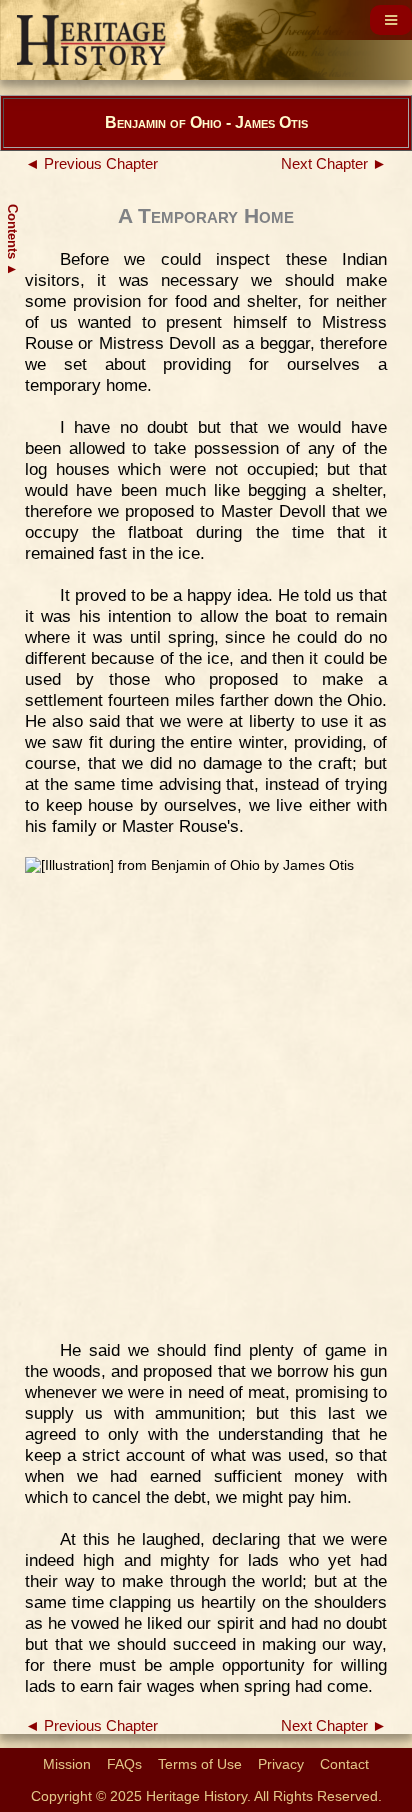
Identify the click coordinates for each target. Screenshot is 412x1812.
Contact (344, 1764)
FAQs (124, 1764)
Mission (67, 1764)
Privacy (281, 1764)
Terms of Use (200, 1764)
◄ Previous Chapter (91, 164)
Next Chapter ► (334, 164)
